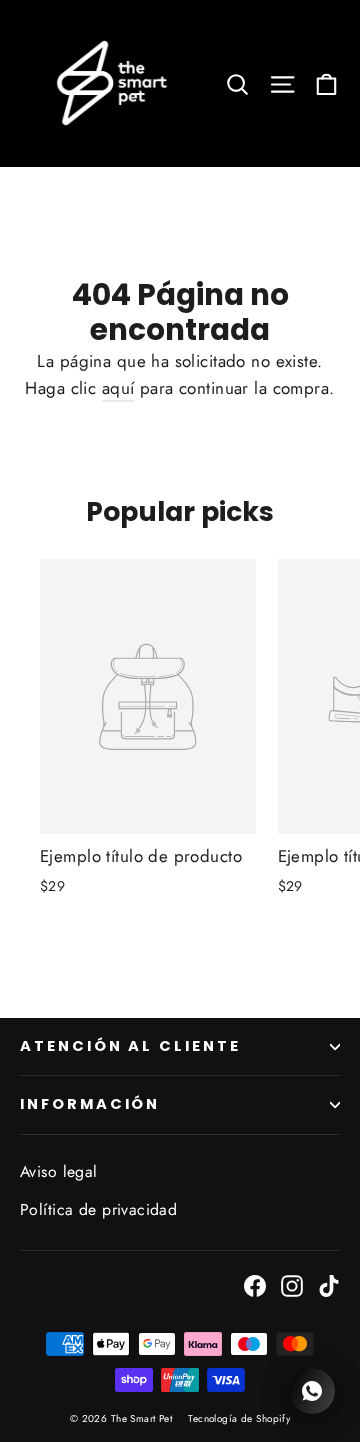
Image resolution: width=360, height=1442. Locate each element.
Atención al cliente (130, 1046)
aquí (118, 388)
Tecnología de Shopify (239, 1418)
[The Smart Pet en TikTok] (329, 1284)
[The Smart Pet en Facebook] (255, 1284)
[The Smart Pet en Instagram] (292, 1284)
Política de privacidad (98, 1209)
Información (90, 1104)
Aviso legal (59, 1171)
